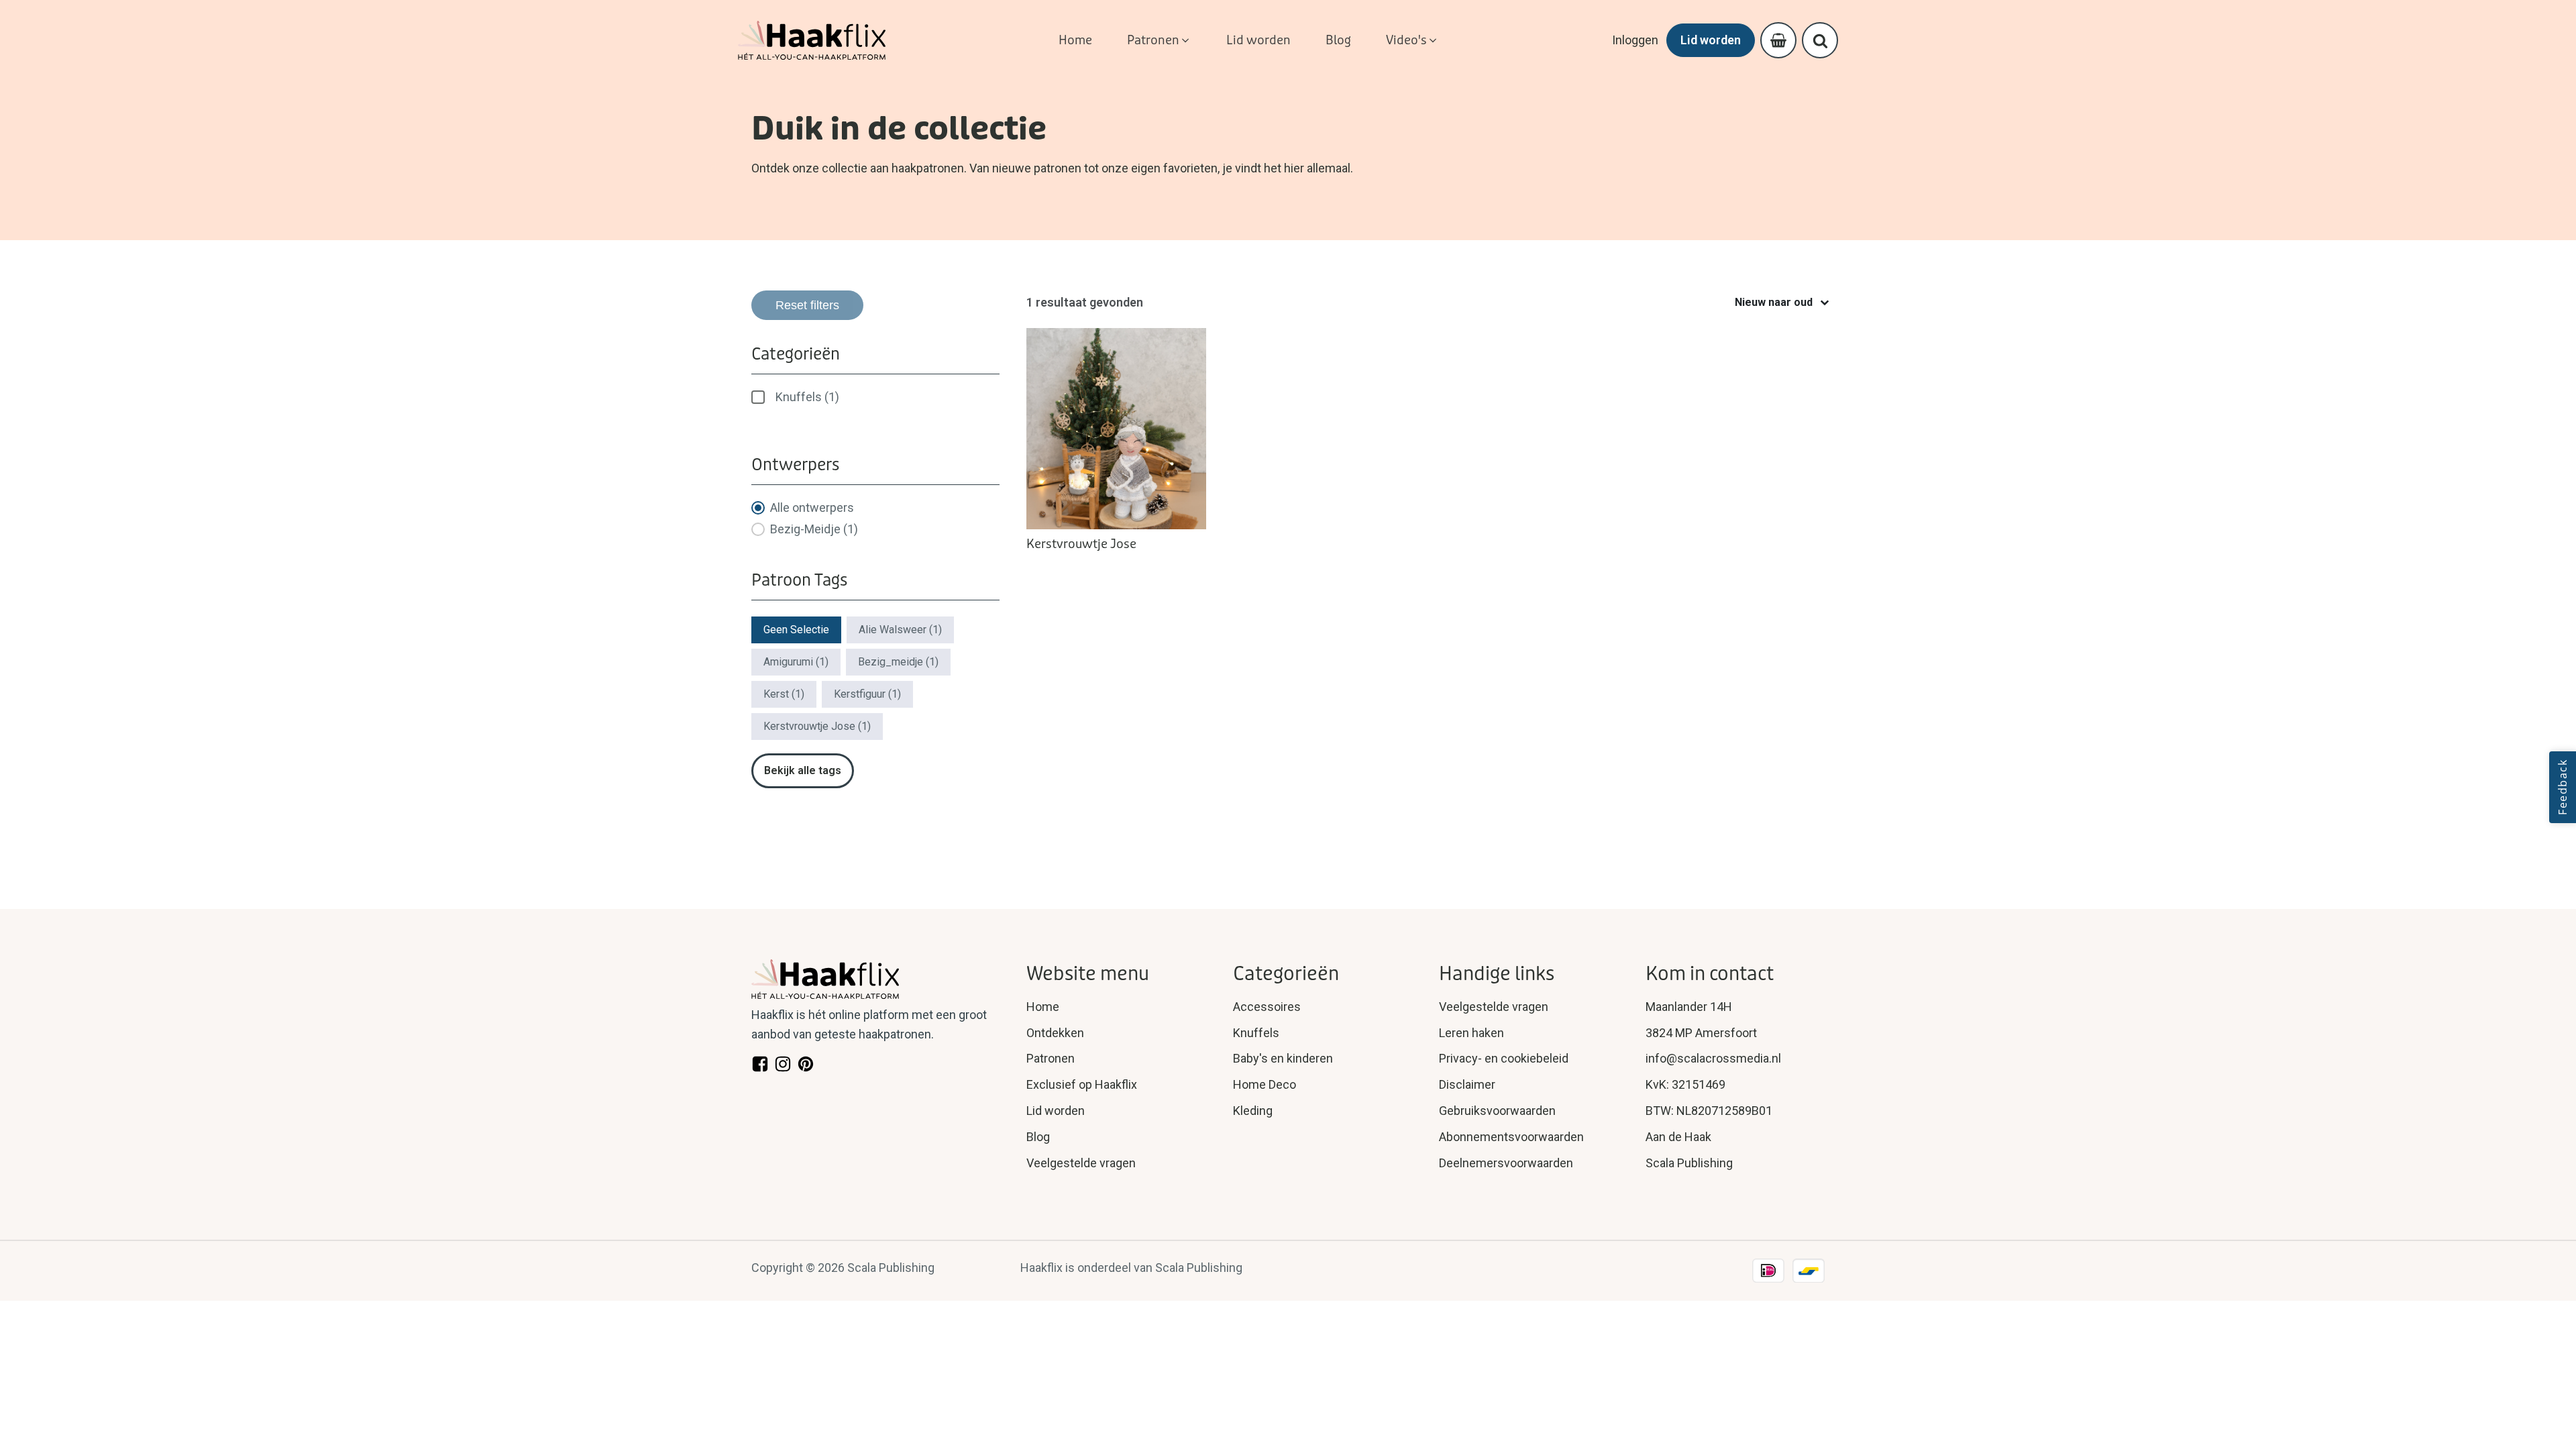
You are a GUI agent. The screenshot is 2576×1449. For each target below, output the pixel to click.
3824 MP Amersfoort (1701, 1033)
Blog (1038, 1137)
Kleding (1253, 1111)
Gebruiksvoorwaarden (1497, 1111)
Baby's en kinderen (1283, 1058)
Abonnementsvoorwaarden (1511, 1137)
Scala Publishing (1689, 1163)
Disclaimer (1467, 1084)
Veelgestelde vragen (1081, 1163)
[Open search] (1820, 41)
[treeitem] (875, 397)
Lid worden (1711, 40)
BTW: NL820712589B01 (1709, 1111)
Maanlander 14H (1689, 1007)
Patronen (1051, 1058)
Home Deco (1265, 1084)
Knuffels (1256, 1033)
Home (1043, 1007)
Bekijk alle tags (803, 770)
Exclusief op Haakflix (1082, 1084)
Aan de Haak (1678, 1137)
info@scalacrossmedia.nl (1713, 1058)
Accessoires (1267, 1007)
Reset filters (807, 305)
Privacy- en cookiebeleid (1504, 1058)
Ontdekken (1055, 1033)
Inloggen (1635, 40)
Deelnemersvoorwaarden (1506, 1163)
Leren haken (1471, 1033)
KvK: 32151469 (1685, 1084)
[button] (1159, 41)
